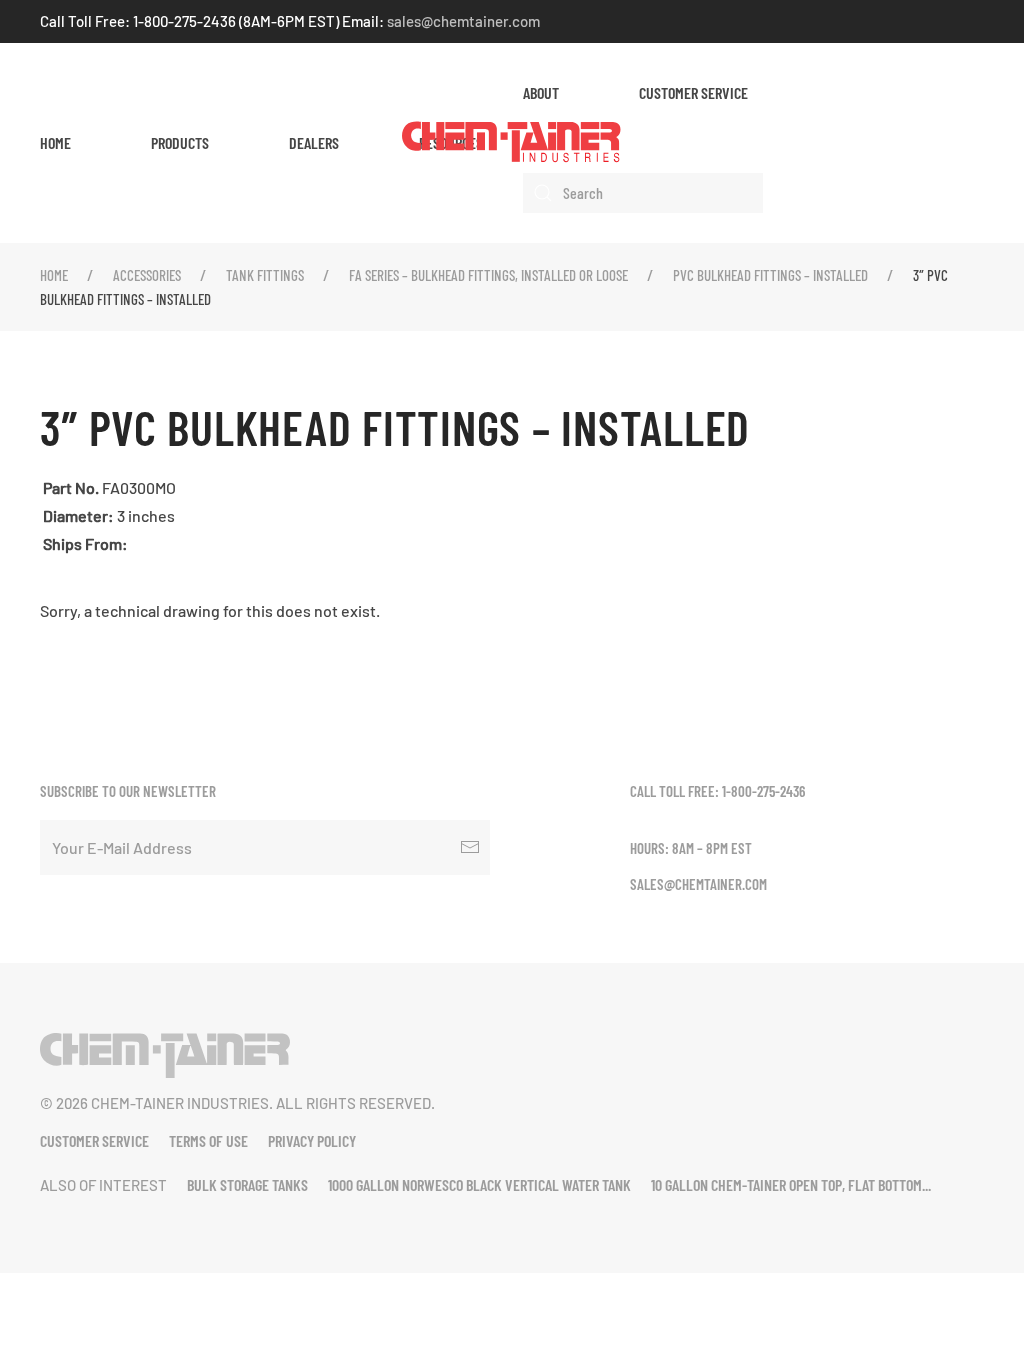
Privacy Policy (312, 1140)
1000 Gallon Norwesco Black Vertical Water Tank (479, 1184)
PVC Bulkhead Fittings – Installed (770, 275)
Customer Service (693, 92)
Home (55, 142)
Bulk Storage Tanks (247, 1184)
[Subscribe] (470, 847)
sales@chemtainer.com (463, 21)
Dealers (314, 142)
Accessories (147, 275)
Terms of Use (208, 1140)
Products (180, 142)
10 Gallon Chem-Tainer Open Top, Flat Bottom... (791, 1184)
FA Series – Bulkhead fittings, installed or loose (488, 275)
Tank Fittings (265, 275)
